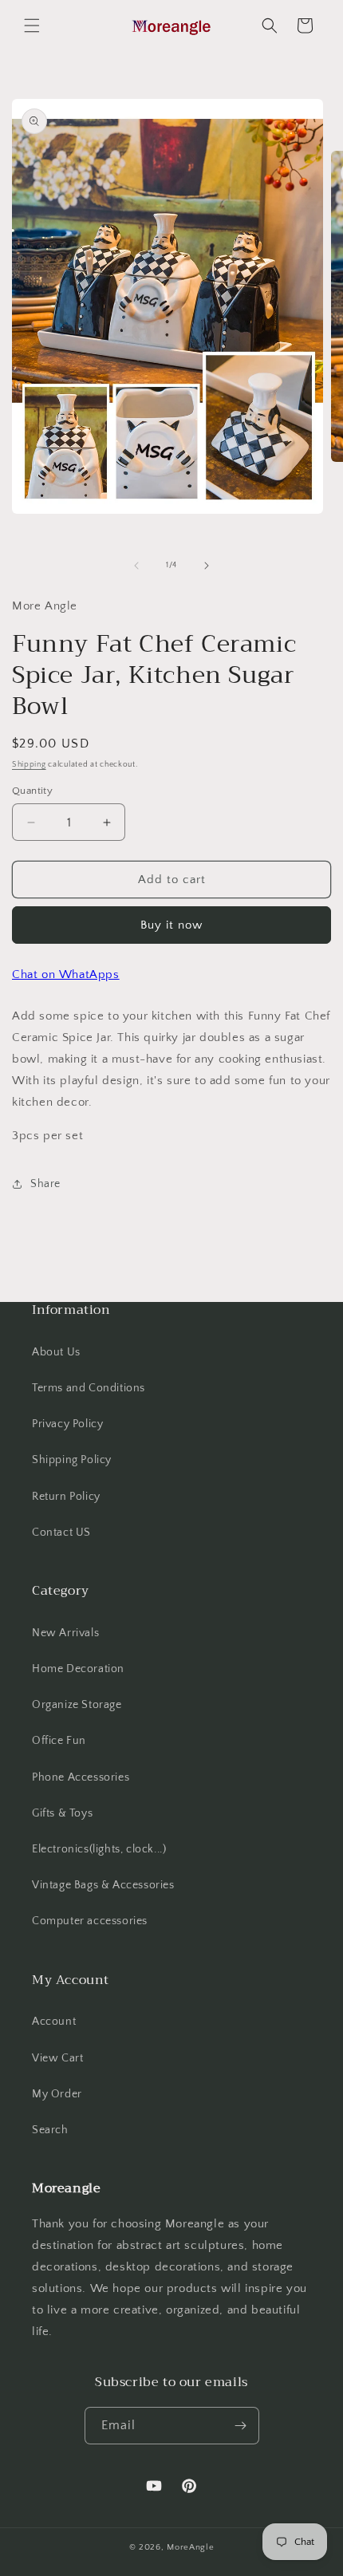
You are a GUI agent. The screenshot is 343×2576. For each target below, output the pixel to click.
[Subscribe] (241, 2426)
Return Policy (66, 1497)
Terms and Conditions (89, 1388)
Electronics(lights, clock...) (99, 1849)
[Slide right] (207, 566)
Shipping (29, 765)
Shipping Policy (72, 1460)
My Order (57, 2094)
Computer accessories (90, 1921)
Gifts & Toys (62, 1813)
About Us (56, 1352)
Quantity (32, 791)
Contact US (61, 1533)
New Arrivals (65, 1633)
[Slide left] (136, 566)
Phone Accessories (81, 1777)
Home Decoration (78, 1669)
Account (54, 2022)
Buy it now (171, 925)
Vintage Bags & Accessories (103, 1885)
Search (50, 2130)
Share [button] (45, 1184)
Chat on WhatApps (66, 974)
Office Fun (59, 1741)
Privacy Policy (67, 1424)
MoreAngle (190, 2547)
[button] (32, 26)
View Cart (57, 2058)
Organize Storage (77, 1705)
